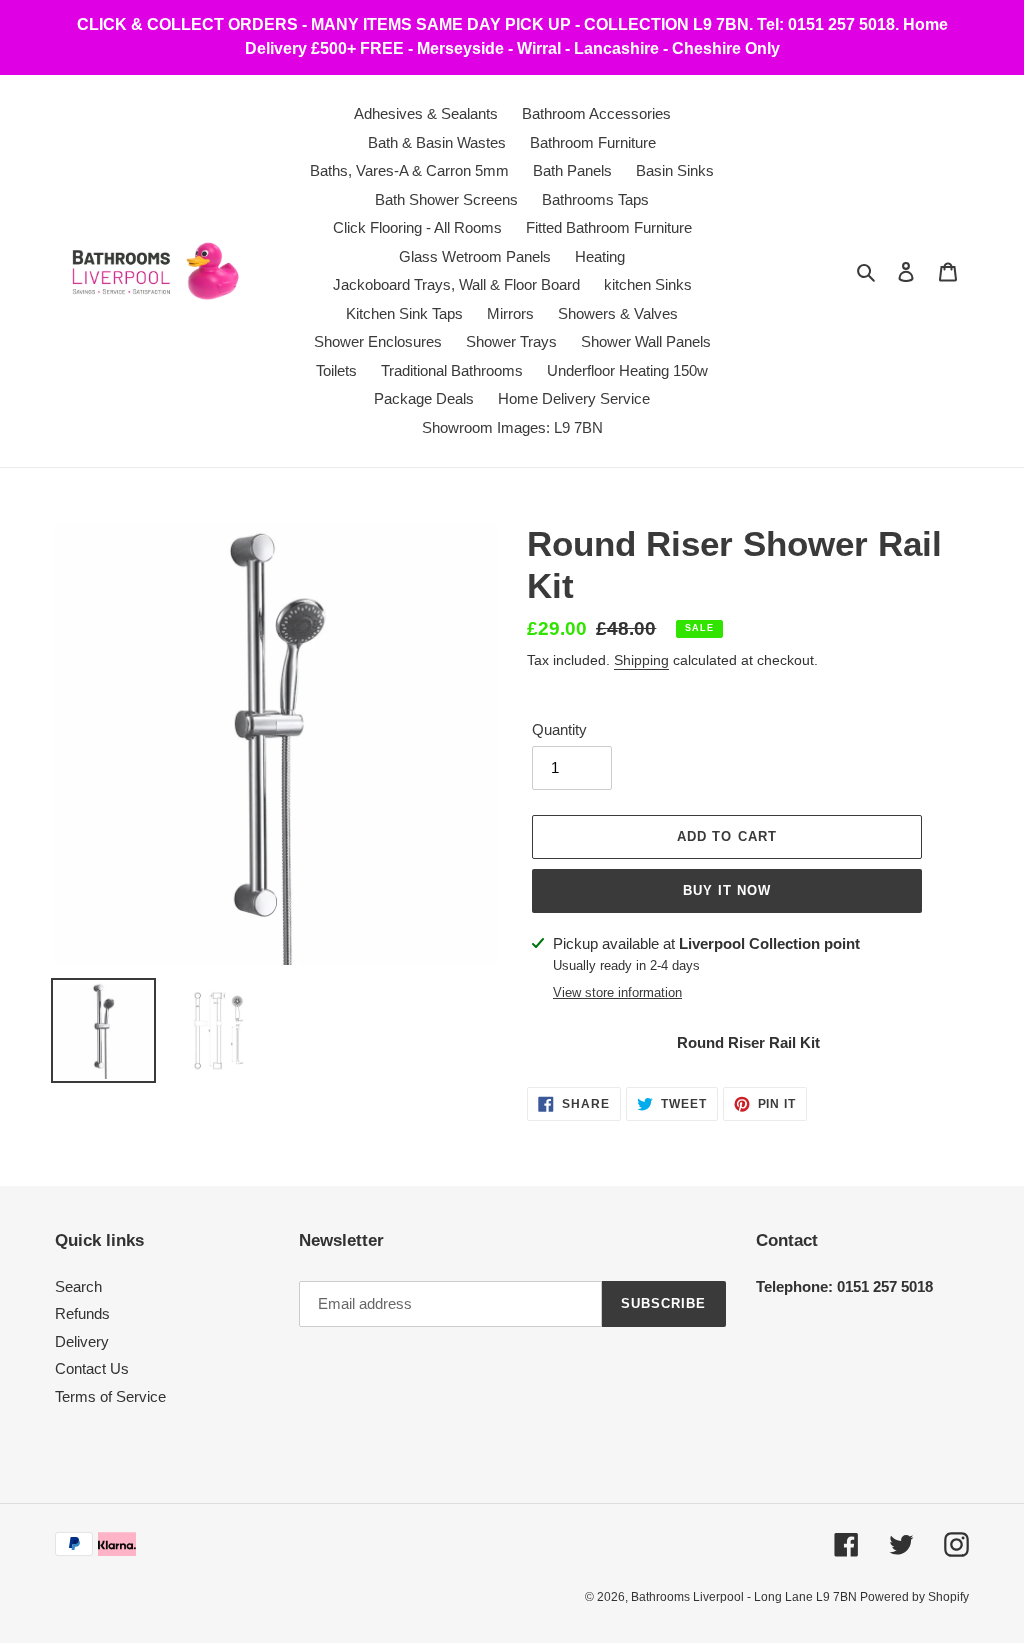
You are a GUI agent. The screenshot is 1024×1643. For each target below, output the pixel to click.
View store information (617, 992)
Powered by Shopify (914, 1597)
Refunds (82, 1313)
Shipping (641, 660)
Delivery (82, 1341)
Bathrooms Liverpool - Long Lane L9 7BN (745, 1597)
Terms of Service (110, 1396)
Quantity (559, 729)
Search (78, 1286)
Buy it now (727, 890)
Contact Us (92, 1368)
